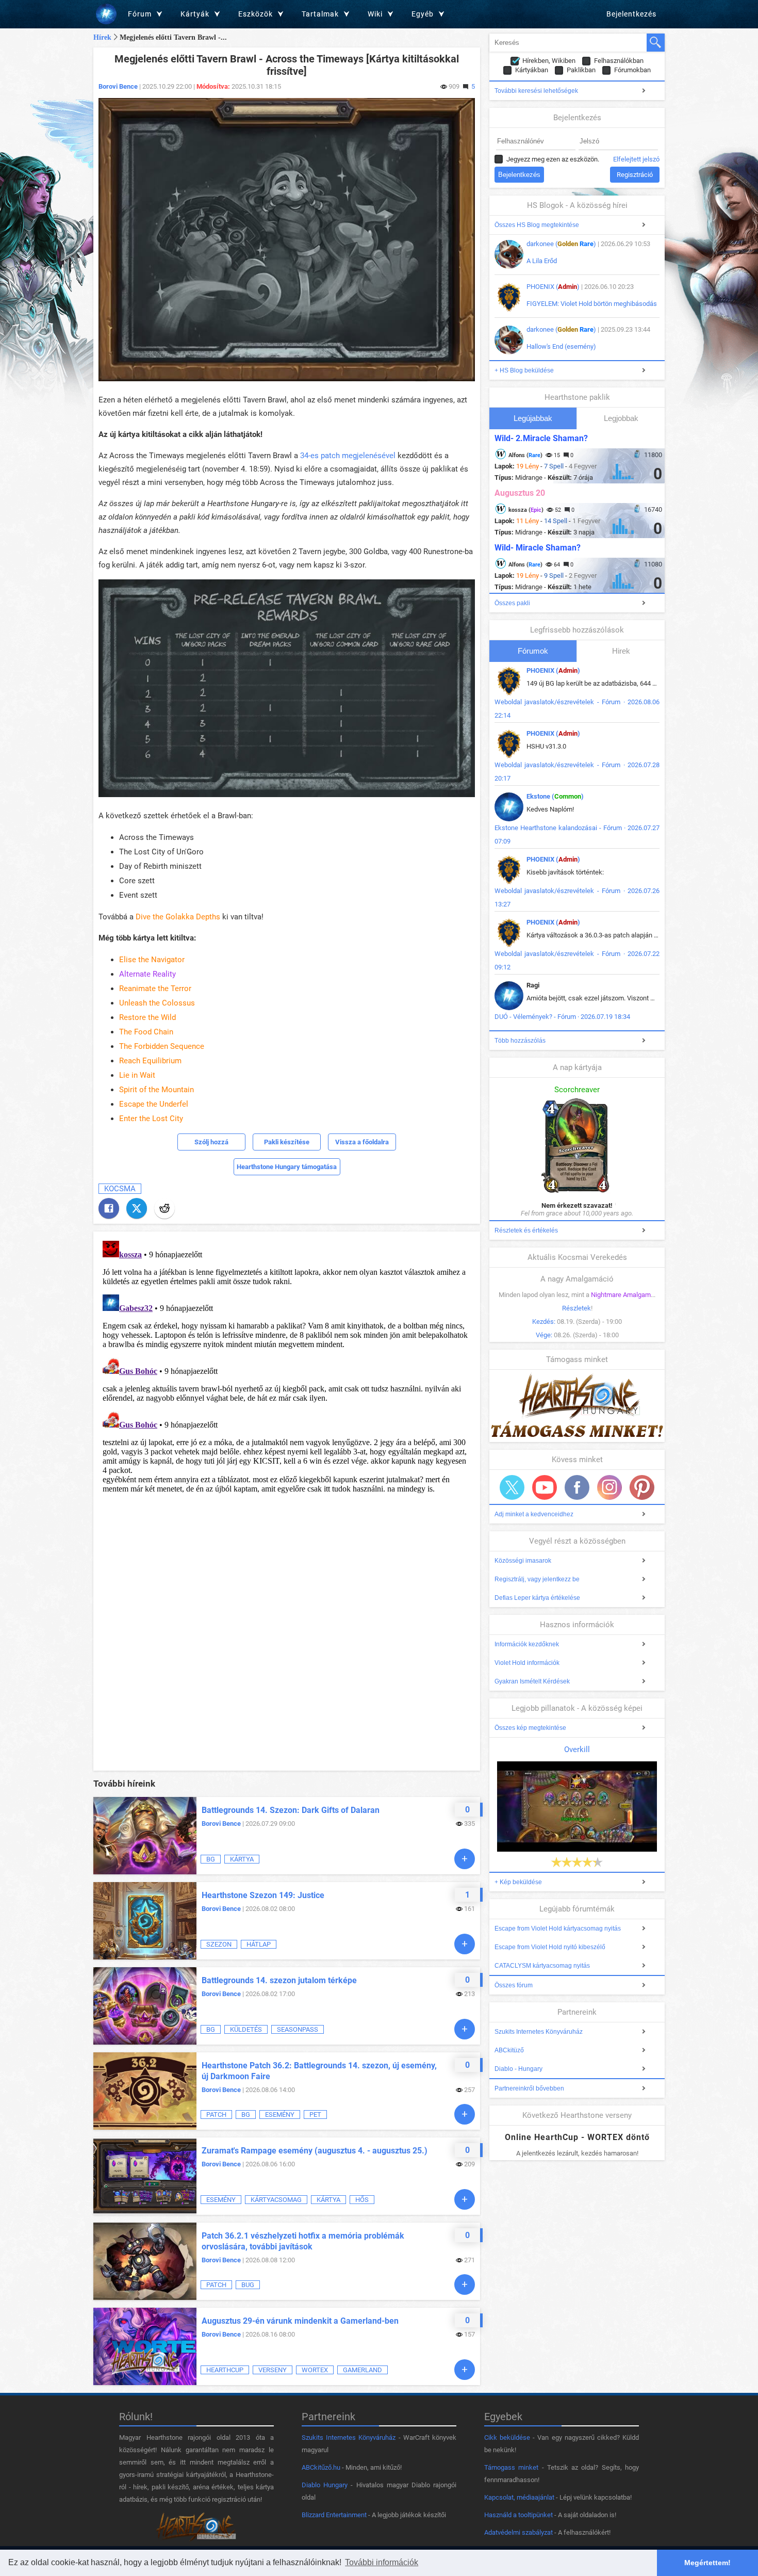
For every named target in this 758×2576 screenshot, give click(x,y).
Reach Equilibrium (150, 1061)
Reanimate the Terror (155, 989)
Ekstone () (555, 796)
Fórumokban (632, 70)
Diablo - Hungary (518, 2069)
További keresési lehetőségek (536, 91)
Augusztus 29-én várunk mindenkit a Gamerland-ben (300, 2321)
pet (315, 2115)
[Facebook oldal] (577, 1487)
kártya (242, 1859)
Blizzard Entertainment (334, 2515)
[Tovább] (465, 1859)
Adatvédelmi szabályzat (518, 2532)
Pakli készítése (287, 1142)
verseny (273, 2370)
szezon (219, 1944)
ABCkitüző (509, 2050)
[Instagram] (609, 1487)
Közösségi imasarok (523, 1561)
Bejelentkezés (631, 14)
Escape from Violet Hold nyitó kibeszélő (550, 1947)
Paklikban (581, 70)
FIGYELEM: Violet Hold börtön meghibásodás (592, 304)
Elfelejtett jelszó (636, 159)
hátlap (259, 1944)
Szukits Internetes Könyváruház (539, 2032)
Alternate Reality (147, 974)
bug (248, 2285)
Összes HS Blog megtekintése (537, 225)
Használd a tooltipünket (518, 2515)
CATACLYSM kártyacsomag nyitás (542, 1966)
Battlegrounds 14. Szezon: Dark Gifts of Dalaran (291, 1810)
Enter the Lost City (151, 1119)
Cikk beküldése (507, 2437)
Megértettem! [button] (707, 2563)
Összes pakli (512, 603)
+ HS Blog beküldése (524, 370)
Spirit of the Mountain (156, 1090)
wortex (315, 2370)
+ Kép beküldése (518, 1882)
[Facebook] (109, 1208)
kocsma (120, 1189)
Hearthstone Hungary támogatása (287, 1167)
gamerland (362, 2370)
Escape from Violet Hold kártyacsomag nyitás (558, 1929)
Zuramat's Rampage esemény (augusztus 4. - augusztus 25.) (315, 2151)
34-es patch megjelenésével (348, 456)
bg (211, 1859)
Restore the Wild (147, 1017)
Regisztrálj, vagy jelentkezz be (537, 1579)
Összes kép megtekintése (530, 1728)
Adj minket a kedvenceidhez (534, 1514)
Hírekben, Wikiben (549, 61)
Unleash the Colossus (157, 1003)
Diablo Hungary (325, 2485)
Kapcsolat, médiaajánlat (519, 2497)
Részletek (576, 1308)
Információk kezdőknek (527, 1644)
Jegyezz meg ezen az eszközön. (553, 159)
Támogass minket (511, 2467)
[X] (137, 1208)
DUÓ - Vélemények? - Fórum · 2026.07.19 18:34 (562, 1017)
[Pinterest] (642, 1487)
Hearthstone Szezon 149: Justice (263, 1895)
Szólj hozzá (211, 1142)
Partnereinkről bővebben (529, 2088)
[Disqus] (287, 1366)
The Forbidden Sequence (162, 1046)
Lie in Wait (137, 1075)
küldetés (246, 2029)
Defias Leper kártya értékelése (537, 1598)
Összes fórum (514, 1985)
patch (216, 2115)
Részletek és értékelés (526, 1230)
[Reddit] (164, 1208)
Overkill (577, 1749)
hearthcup (225, 2370)
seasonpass (298, 2029)
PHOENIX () (553, 287)
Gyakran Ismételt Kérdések (532, 1681)
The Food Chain (146, 1032)
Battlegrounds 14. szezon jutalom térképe (279, 1980)
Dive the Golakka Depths (178, 917)
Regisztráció (635, 175)
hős (362, 2200)
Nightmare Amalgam (621, 1295)
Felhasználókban (619, 61)
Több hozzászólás (520, 1041)
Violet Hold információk (527, 1663)
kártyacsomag (276, 2200)
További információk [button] (382, 2562)
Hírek (102, 37)
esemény (280, 2115)
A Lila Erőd (542, 261)
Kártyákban (532, 70)
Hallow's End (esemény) (561, 346)
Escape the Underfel (154, 1104)
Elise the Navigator (152, 960)
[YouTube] (545, 1487)
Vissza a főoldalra (362, 1142)
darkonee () (561, 244)
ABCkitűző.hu (321, 2467)
